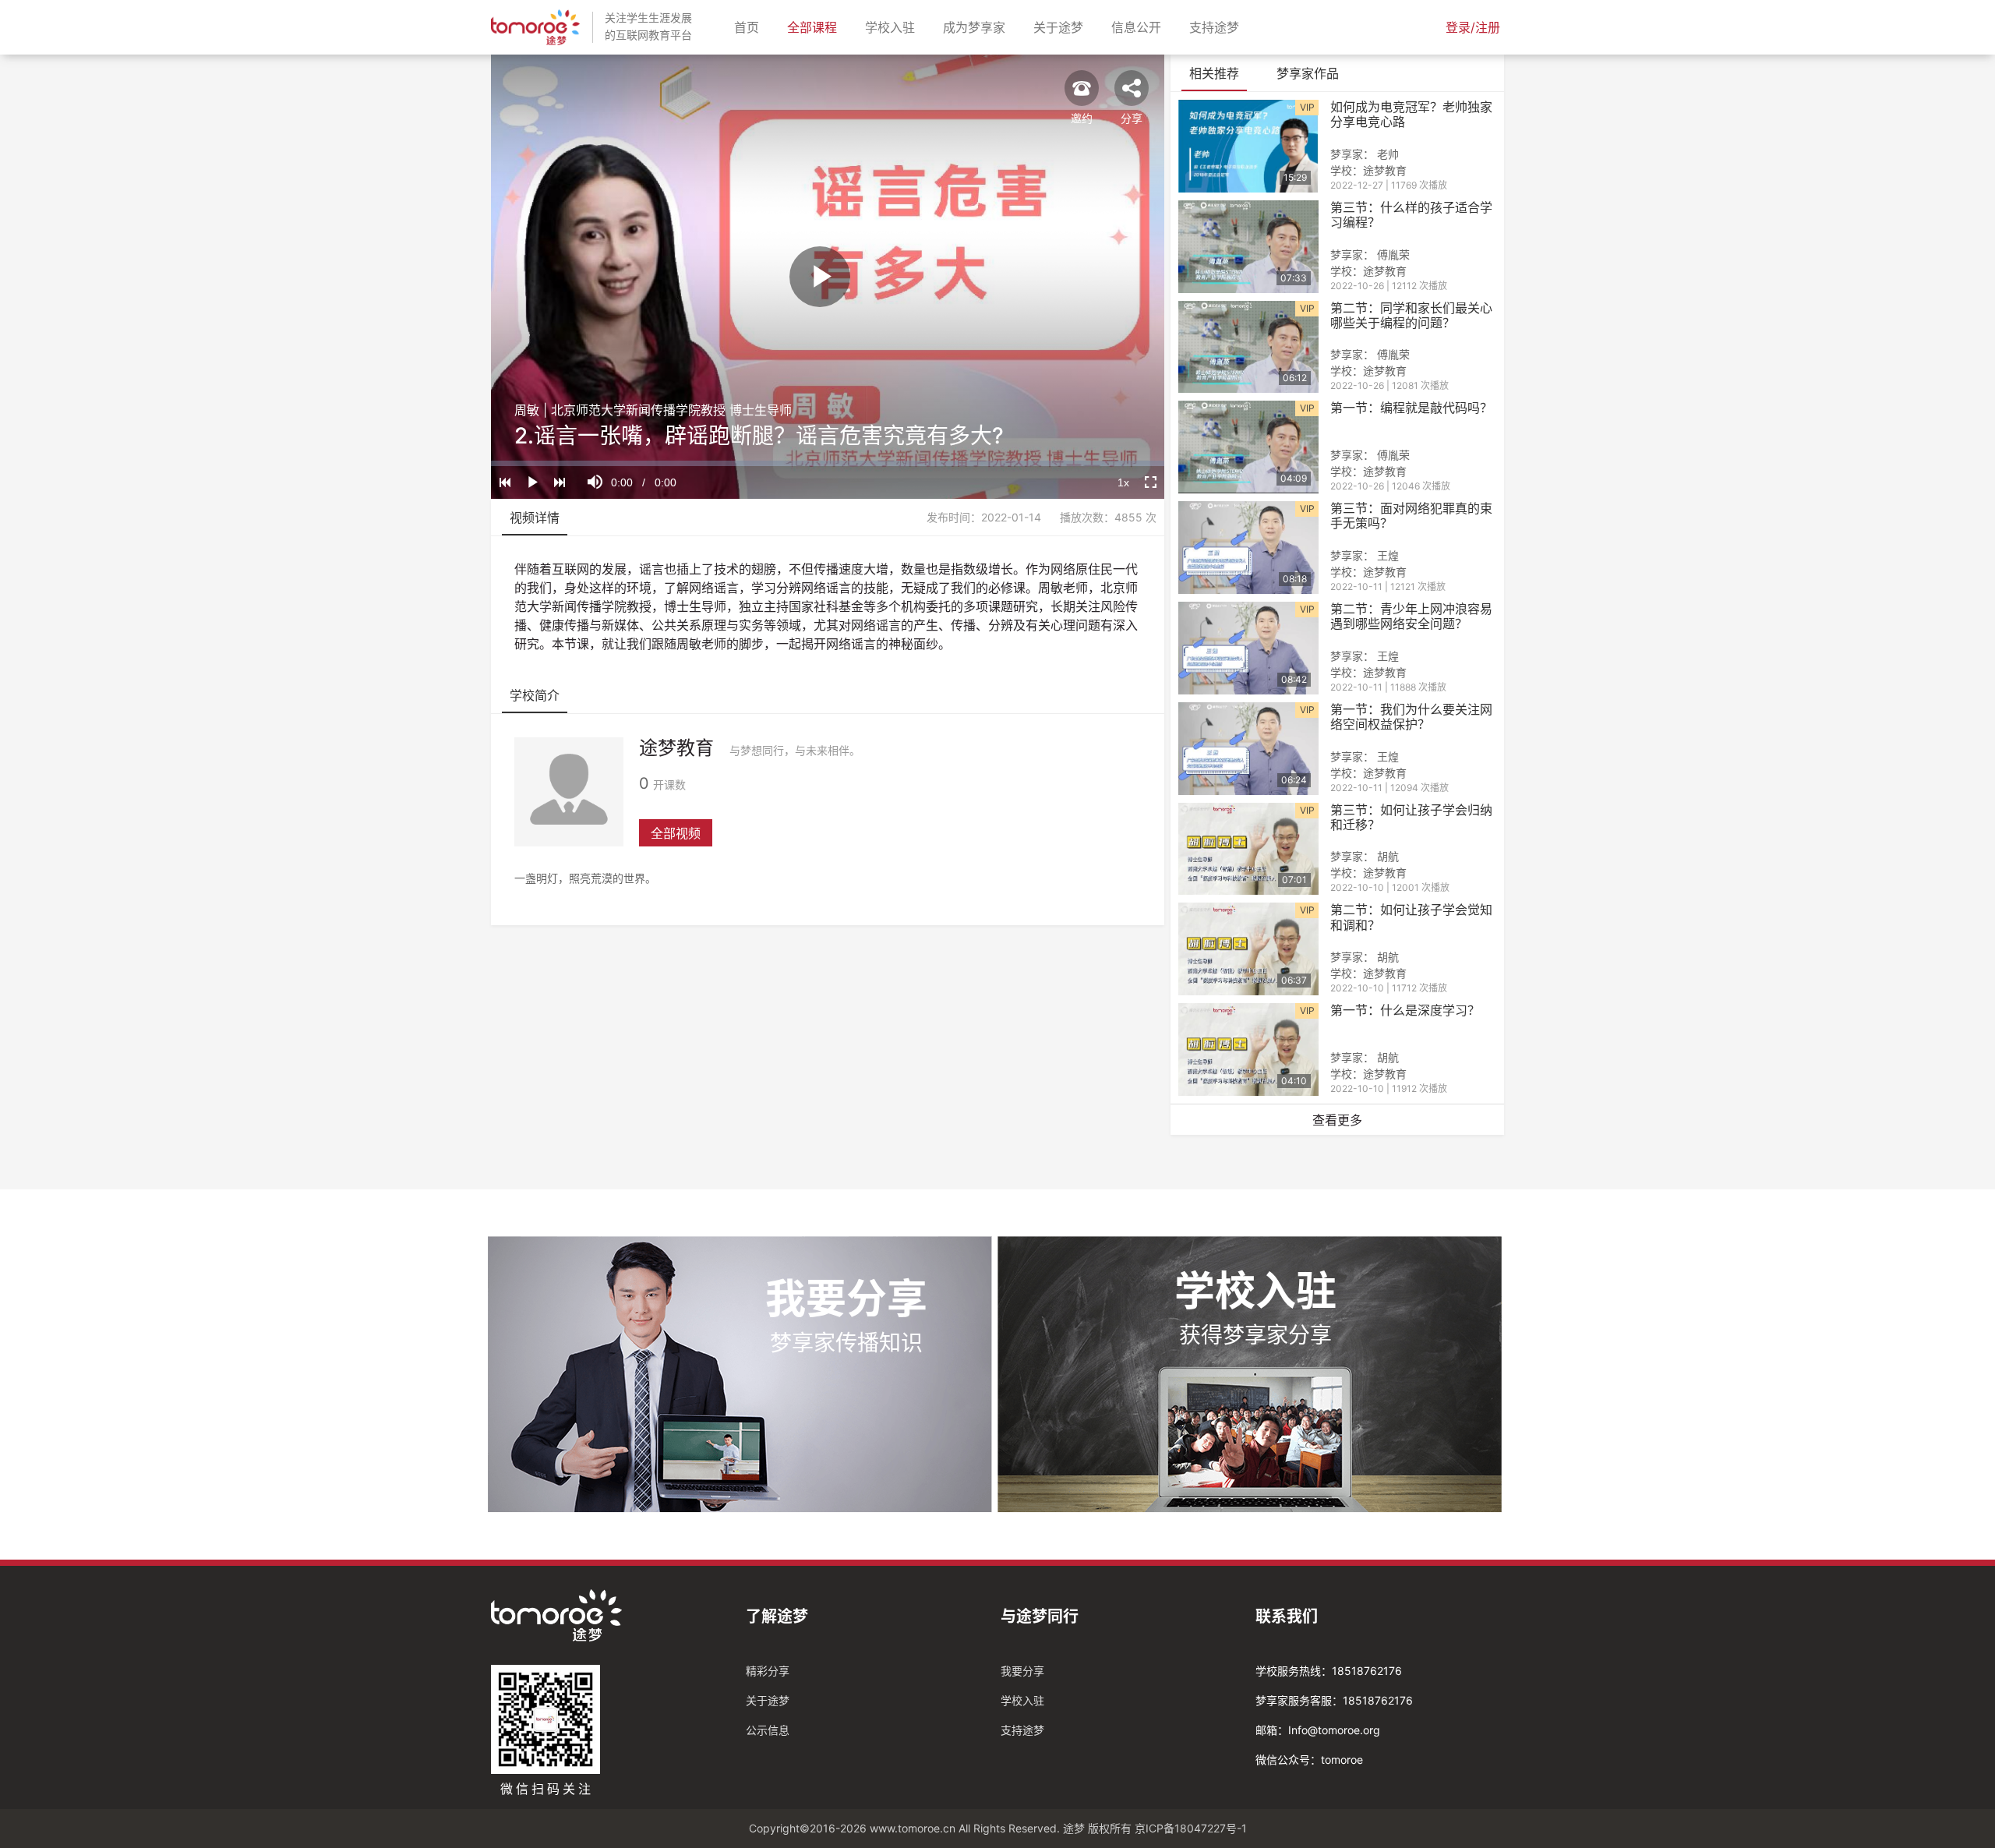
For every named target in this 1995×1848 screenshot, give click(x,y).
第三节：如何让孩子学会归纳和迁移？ (1411, 818)
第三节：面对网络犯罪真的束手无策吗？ (1411, 516)
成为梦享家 (977, 27)
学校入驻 (893, 27)
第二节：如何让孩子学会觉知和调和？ (1411, 917)
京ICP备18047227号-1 (1191, 1828)
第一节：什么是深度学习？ (1405, 1011)
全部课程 (815, 27)
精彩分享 (768, 1671)
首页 (750, 27)
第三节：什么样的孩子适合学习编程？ (1411, 215)
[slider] (828, 463)
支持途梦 (1217, 27)
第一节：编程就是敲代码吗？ (1411, 408)
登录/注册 (1473, 27)
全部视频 (676, 833)
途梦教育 (676, 748)
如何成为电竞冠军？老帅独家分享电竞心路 (1411, 115)
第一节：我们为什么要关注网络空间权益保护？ (1411, 717)
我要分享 (1022, 1671)
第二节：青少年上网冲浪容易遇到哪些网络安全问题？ (1411, 617)
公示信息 (768, 1730)
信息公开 (1139, 27)
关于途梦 (1061, 27)
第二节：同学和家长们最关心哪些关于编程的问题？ (1411, 316)
